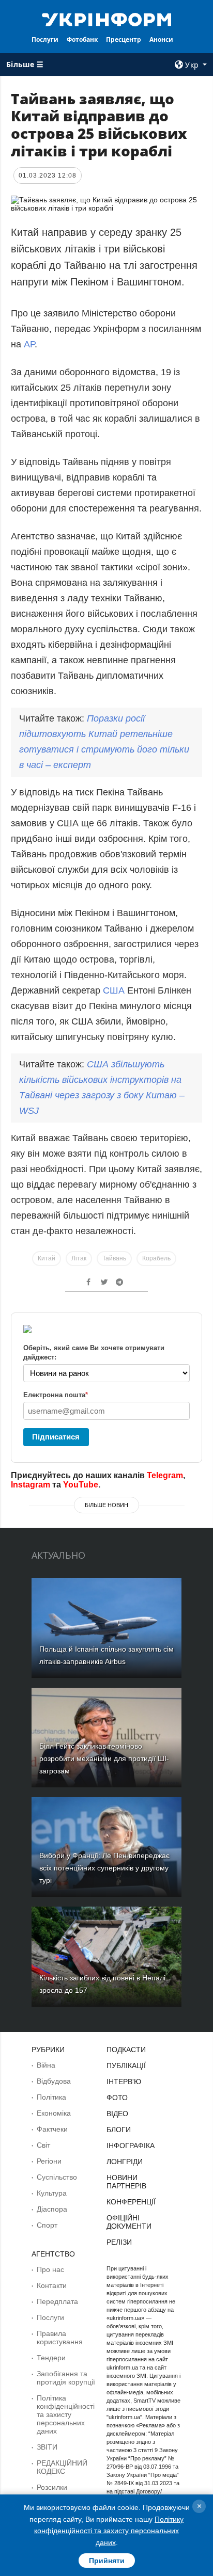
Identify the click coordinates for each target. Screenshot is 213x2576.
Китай (47, 1258)
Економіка (54, 2113)
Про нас (50, 2269)
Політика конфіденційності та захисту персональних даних (66, 2414)
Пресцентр (124, 39)
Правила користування (60, 2338)
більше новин (106, 1505)
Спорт (47, 2225)
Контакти (52, 2285)
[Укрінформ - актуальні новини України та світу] (107, 19)
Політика (51, 2097)
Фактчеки (52, 2129)
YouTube (81, 1485)
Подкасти (126, 2050)
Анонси (161, 39)
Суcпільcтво (57, 2177)
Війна (46, 2065)
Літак (79, 1258)
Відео (117, 2114)
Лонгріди (125, 2162)
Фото (117, 2098)
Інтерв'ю (124, 2082)
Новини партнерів (126, 2182)
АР (29, 344)
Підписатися (56, 1437)
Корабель (156, 1258)
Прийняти (107, 2561)
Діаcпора (52, 2209)
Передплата (57, 2301)
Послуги (45, 39)
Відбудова (54, 2081)
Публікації (126, 2066)
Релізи (119, 2242)
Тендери (51, 2358)
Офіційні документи (129, 2222)
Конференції (131, 2202)
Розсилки (52, 2487)
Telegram (165, 1475)
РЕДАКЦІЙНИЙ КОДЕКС (62, 2467)
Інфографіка (131, 2146)
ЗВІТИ (47, 2447)
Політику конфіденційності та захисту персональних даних (109, 2531)
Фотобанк (82, 39)
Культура (52, 2193)
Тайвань (114, 1258)
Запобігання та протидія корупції (66, 2378)
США (115, 990)
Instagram (31, 1485)
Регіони (49, 2161)
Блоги (119, 2130)
